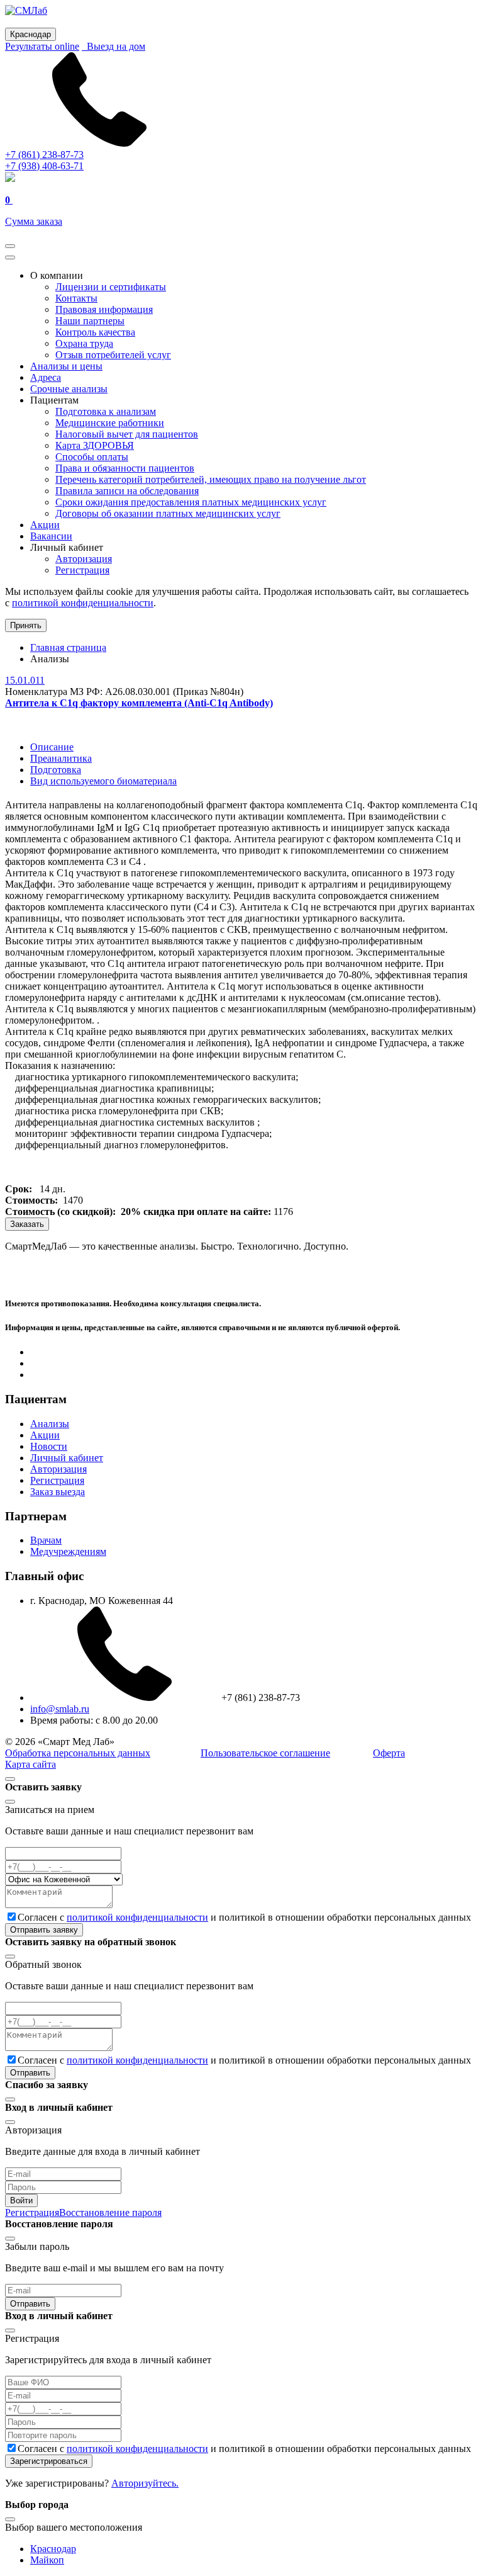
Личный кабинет (67, 1458)
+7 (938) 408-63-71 (44, 166)
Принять (26, 625)
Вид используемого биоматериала (103, 781)
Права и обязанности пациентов (125, 468)
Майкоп (47, 2560)
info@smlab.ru (60, 1709)
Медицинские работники (110, 423)
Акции (45, 525)
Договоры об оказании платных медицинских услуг (168, 513)
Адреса (46, 377)
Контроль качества (95, 332)
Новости (49, 1446)
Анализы (50, 1424)
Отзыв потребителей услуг (113, 355)
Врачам (46, 1540)
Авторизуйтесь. (145, 2483)
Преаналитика (61, 758)
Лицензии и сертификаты (111, 287)
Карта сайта (31, 1764)
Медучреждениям (68, 1551)
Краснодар (53, 2549)
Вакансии (51, 536)
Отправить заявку (44, 1930)
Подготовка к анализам (106, 411)
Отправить (30, 2073)
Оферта (389, 1753)
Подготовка (56, 770)
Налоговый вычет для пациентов (127, 434)
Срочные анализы (69, 389)
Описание (52, 747)
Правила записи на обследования (127, 491)
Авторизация (84, 559)
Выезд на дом (114, 46)
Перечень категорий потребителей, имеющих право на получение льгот (211, 479)
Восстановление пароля (110, 2212)
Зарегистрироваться (49, 2461)
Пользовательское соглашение (265, 1753)
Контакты (76, 298)
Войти (21, 2200)
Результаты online (42, 46)
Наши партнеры (90, 321)
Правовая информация (104, 309)
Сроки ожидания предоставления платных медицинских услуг (191, 502)
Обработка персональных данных (78, 1753)
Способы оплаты (92, 457)
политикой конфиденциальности (83, 603)
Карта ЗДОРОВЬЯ (95, 445)
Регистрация (82, 570)
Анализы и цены (66, 366)
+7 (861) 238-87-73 (44, 155)
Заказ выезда (58, 1492)
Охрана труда (84, 343)
